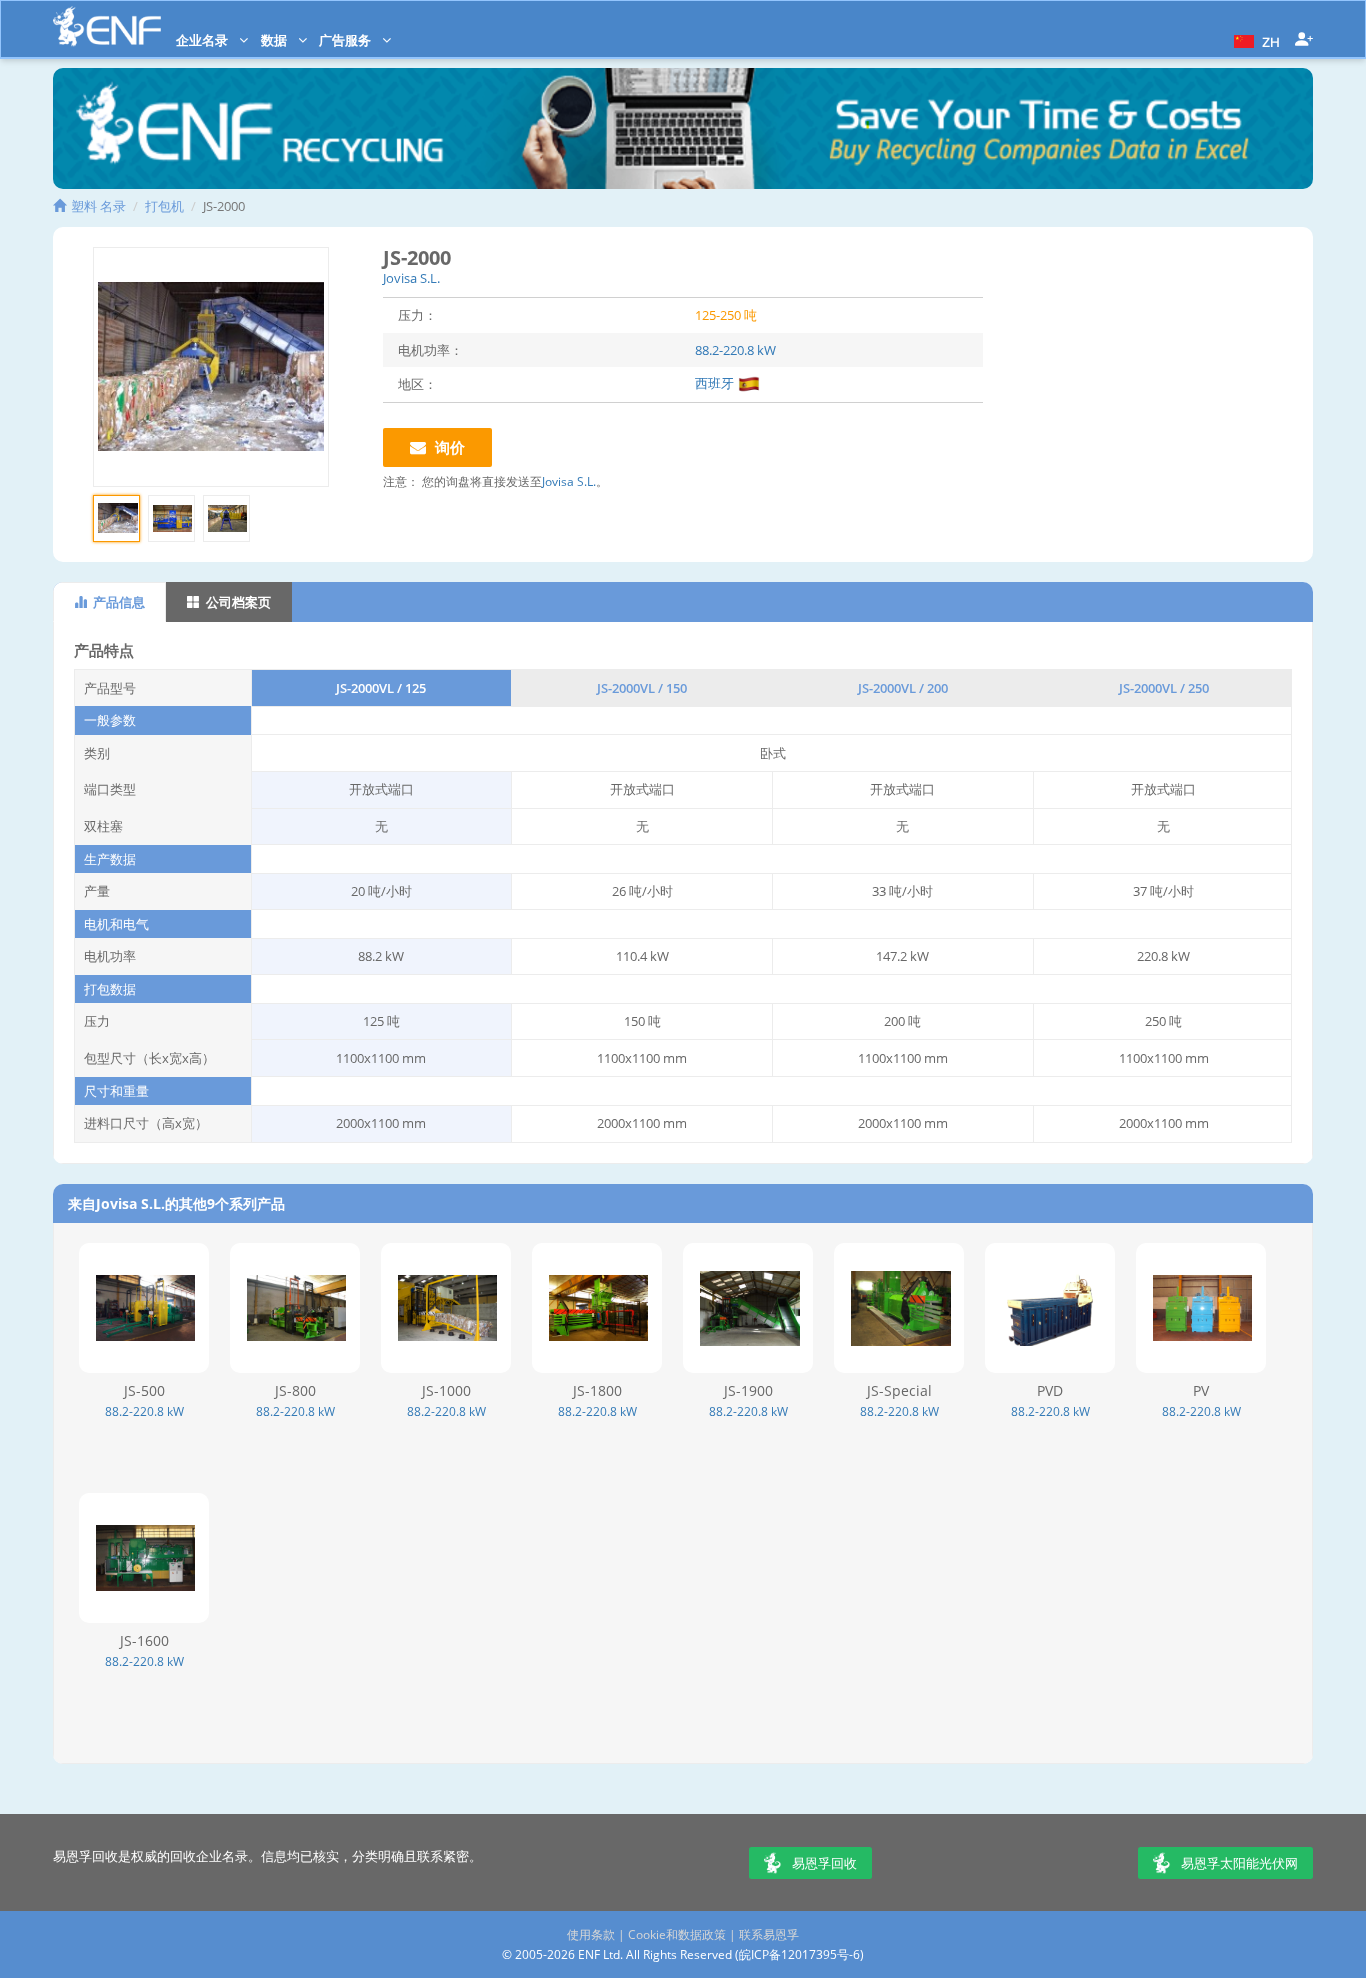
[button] (1254, 40)
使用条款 (591, 1934)
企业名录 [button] (203, 40)
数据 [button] (275, 40)
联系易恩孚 (769, 1934)
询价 (448, 447)
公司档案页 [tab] (237, 602)
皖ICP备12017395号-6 (799, 1954)
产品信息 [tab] (117, 602)
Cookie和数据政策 (677, 1934)
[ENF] (107, 26)
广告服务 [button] (346, 40)
